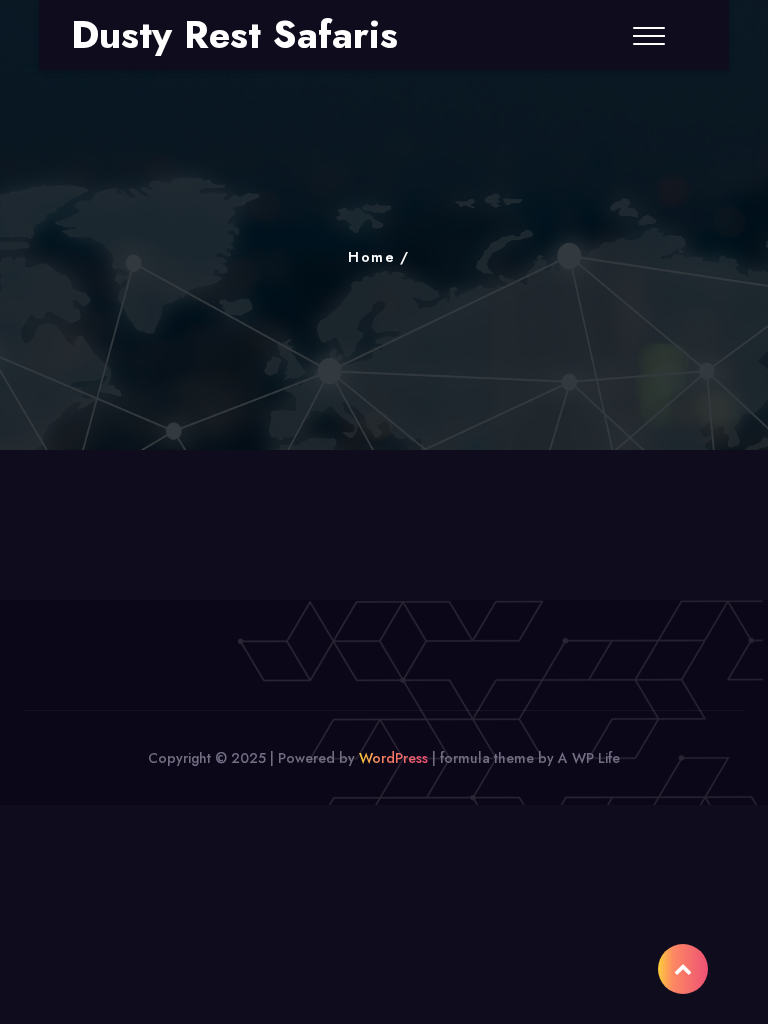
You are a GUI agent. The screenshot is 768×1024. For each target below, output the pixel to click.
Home (371, 257)
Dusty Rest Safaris (234, 35)
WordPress (393, 758)
